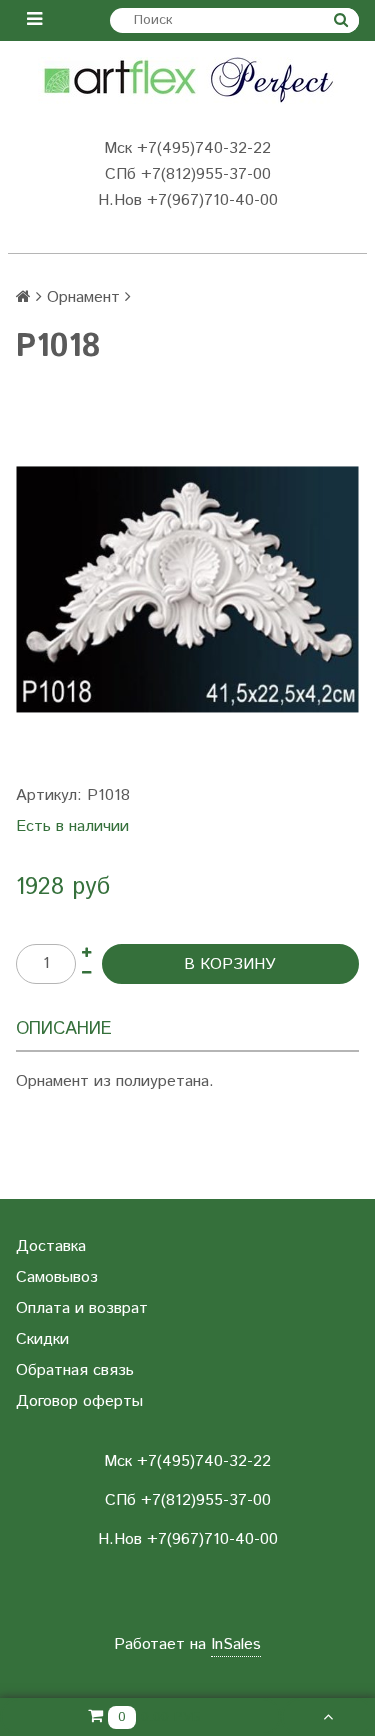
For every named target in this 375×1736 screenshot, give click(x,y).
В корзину (230, 964)
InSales (236, 1644)
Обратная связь (75, 1370)
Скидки (42, 1339)
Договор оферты (79, 1401)
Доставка (51, 1246)
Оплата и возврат (82, 1308)
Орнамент (83, 297)
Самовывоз (57, 1277)
